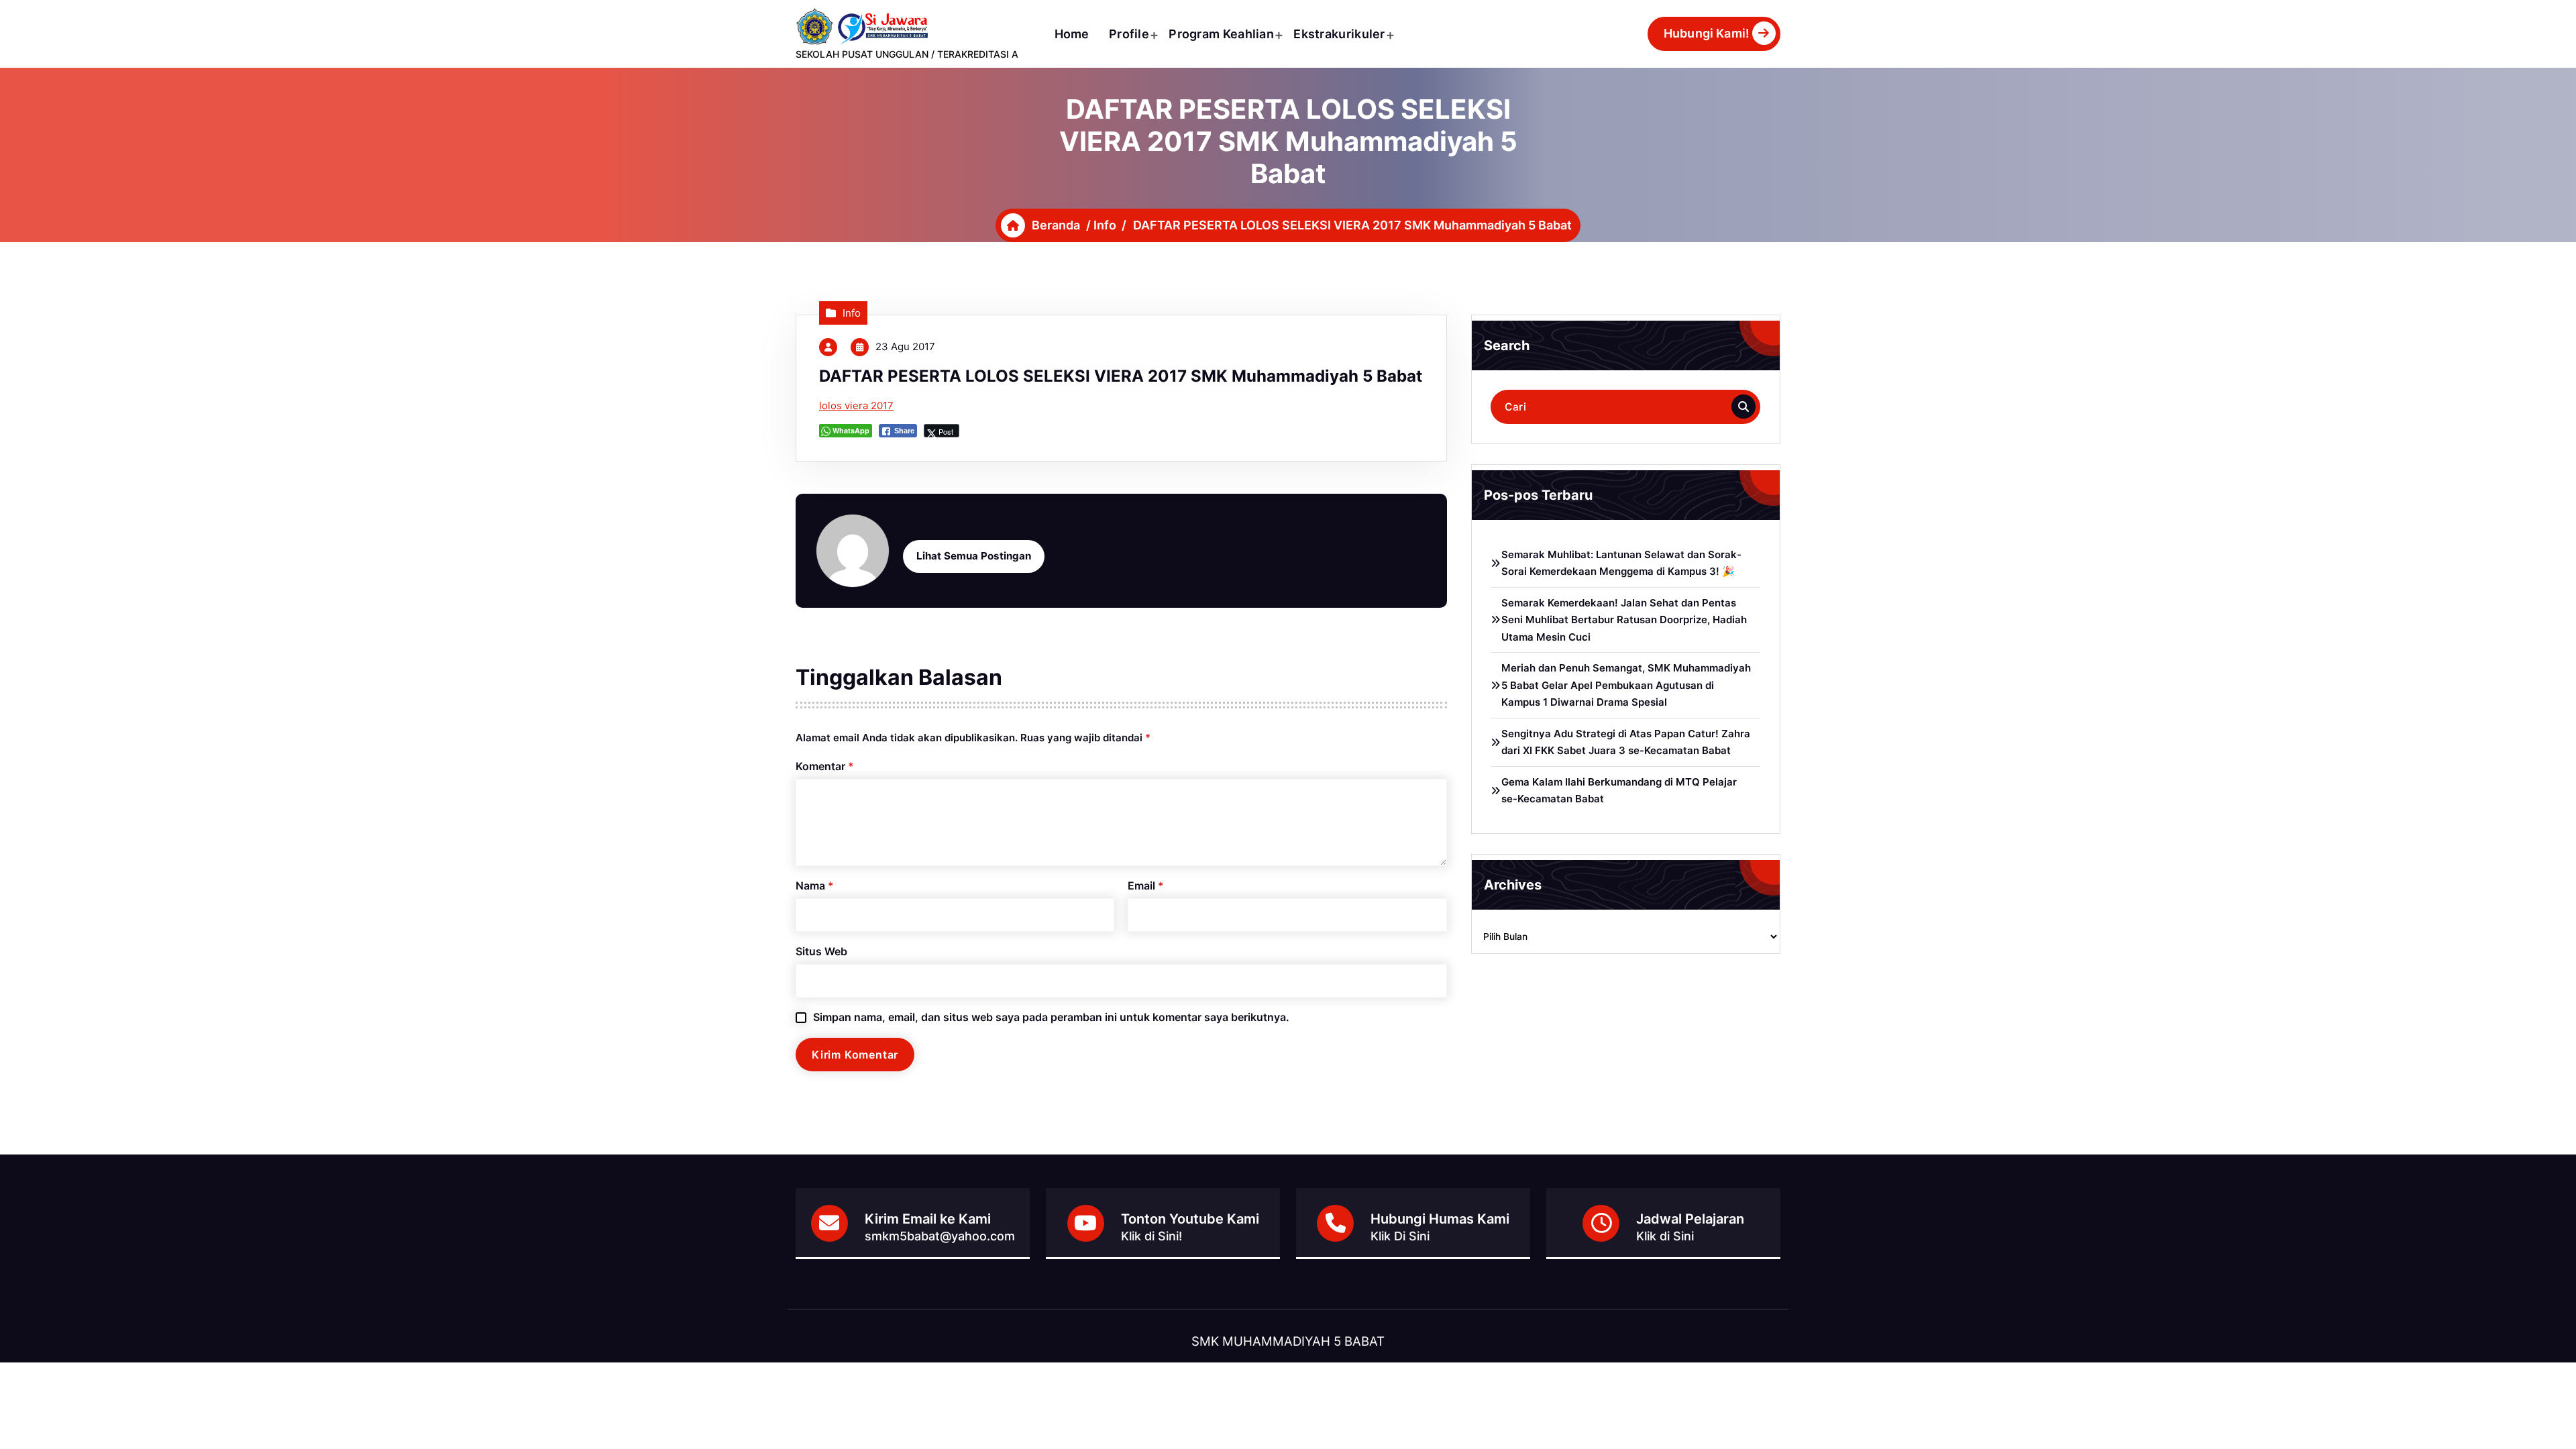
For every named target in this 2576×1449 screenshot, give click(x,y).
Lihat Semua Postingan (974, 556)
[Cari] (1743, 407)
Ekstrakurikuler (1339, 34)
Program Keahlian (1221, 34)
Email (1146, 885)
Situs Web (821, 951)
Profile (1129, 34)
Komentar (825, 766)
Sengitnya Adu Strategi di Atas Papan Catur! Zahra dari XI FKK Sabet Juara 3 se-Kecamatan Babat (1626, 742)
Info (1105, 225)
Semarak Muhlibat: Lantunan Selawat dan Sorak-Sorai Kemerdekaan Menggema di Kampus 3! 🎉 (1621, 563)
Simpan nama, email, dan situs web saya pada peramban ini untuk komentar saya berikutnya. (1051, 1017)
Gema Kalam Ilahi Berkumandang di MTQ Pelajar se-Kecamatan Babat (1619, 791)
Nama (815, 885)
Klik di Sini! (1151, 1236)
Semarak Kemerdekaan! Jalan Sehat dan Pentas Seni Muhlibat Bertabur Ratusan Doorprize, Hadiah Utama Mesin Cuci (1624, 620)
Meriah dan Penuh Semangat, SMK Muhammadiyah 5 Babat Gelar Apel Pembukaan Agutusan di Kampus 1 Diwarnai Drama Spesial (1626, 685)
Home (1072, 34)
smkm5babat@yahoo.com (940, 1236)
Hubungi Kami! (1707, 33)
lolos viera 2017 (856, 406)
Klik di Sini (1665, 1236)
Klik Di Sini (1400, 1236)
